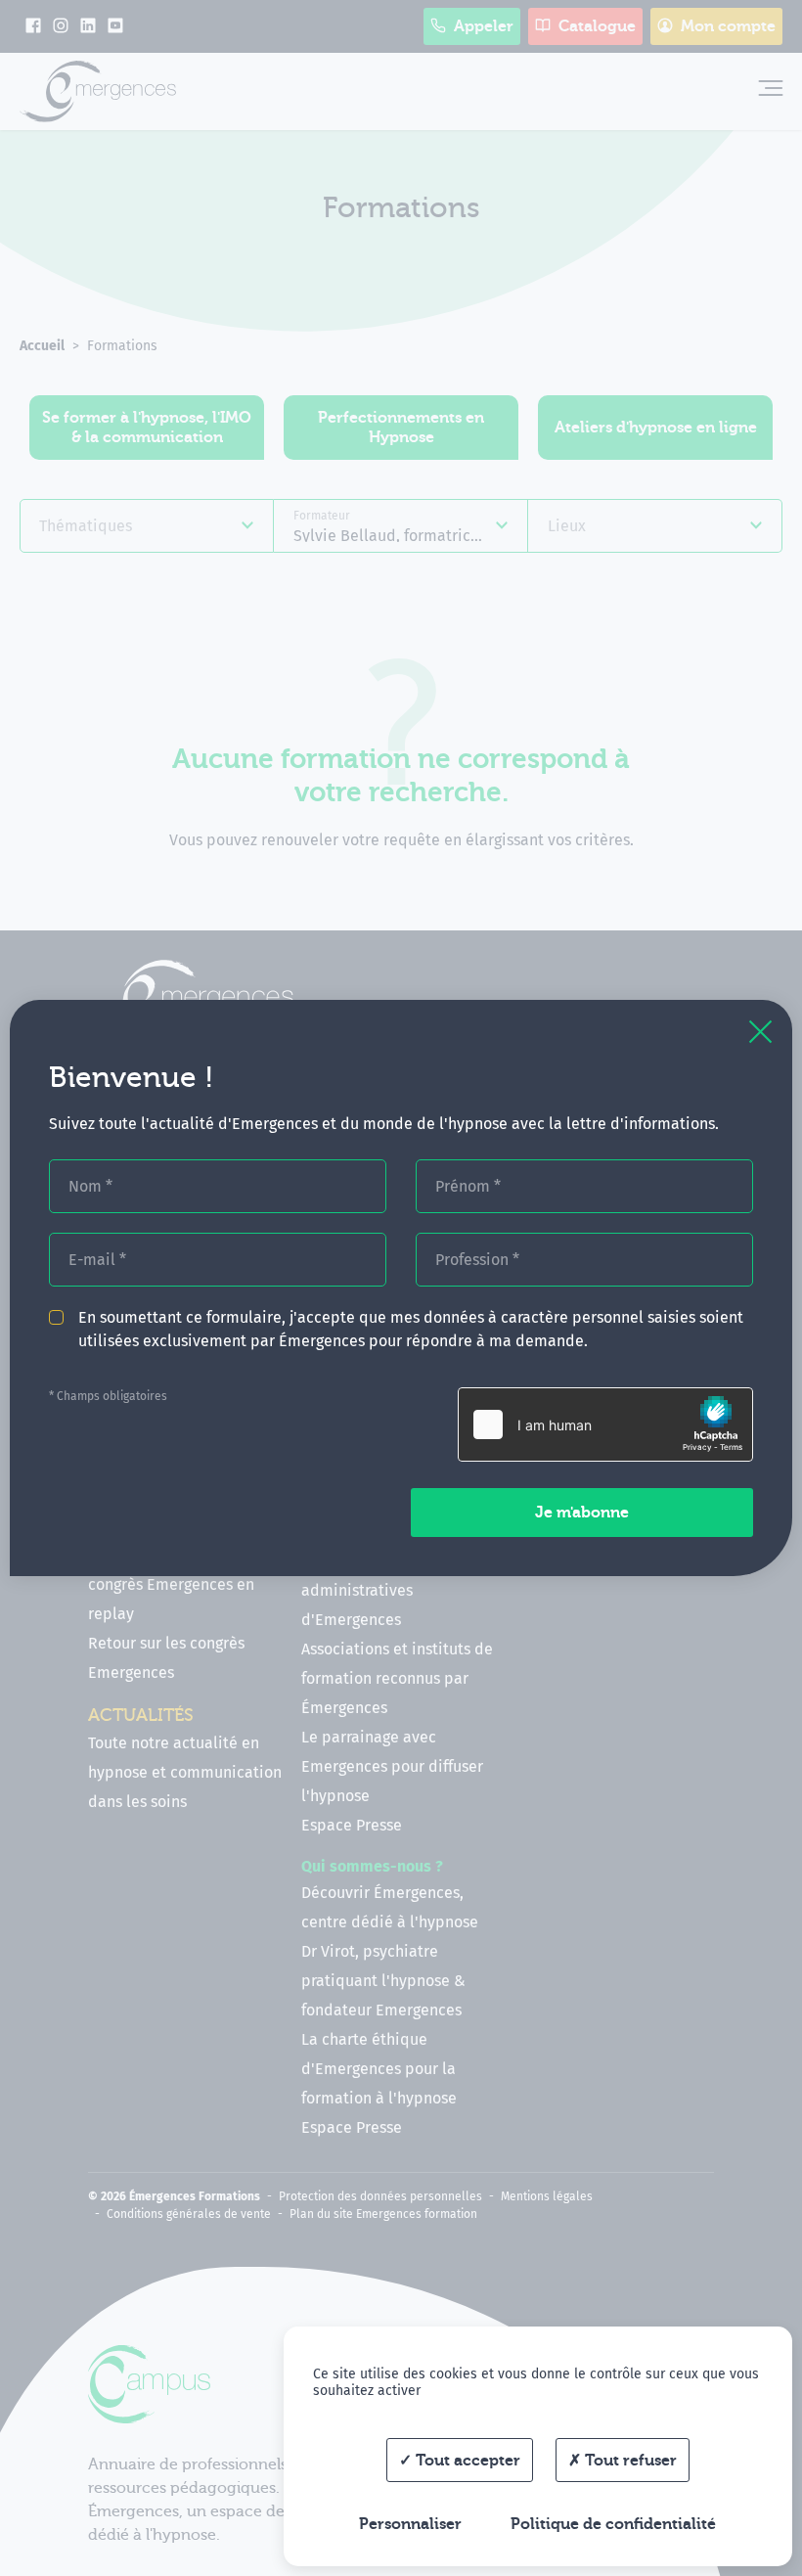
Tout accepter (466, 2461)
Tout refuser (629, 2461)
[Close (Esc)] (760, 1032)
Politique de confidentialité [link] (613, 2524)
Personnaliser (410, 2524)
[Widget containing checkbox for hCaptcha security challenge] (605, 1424)
